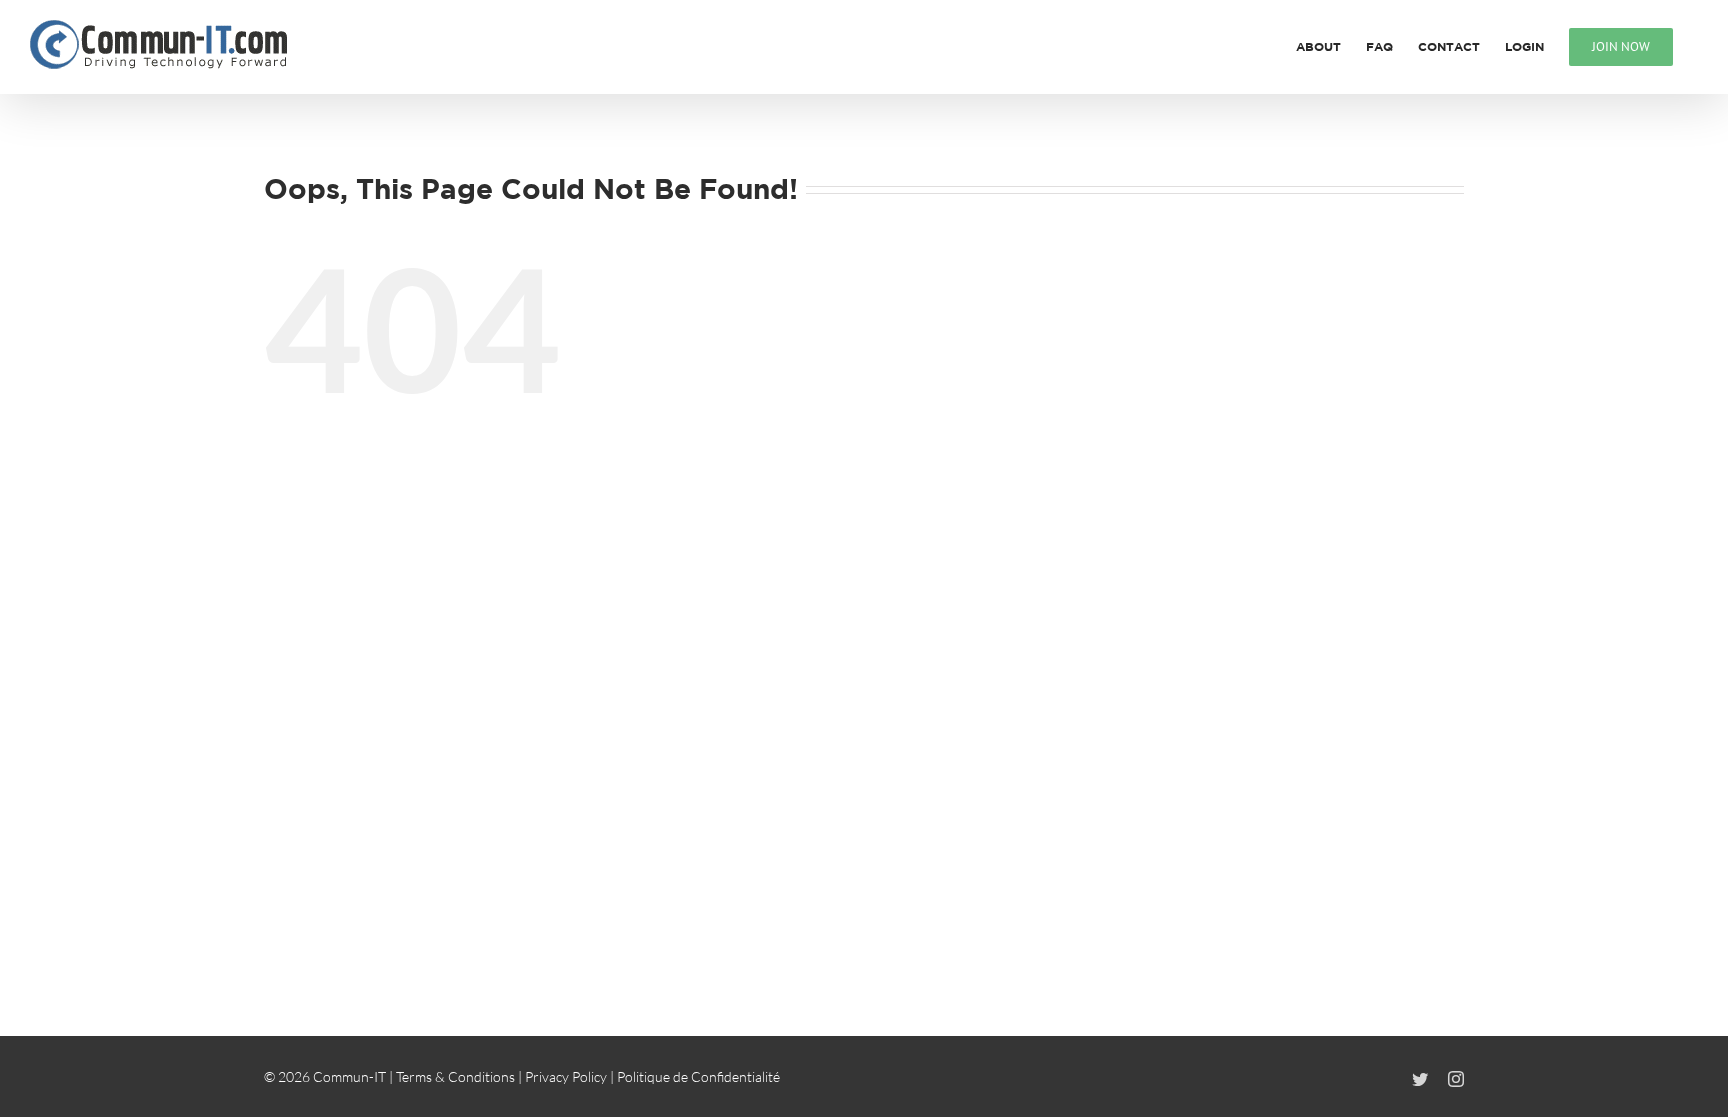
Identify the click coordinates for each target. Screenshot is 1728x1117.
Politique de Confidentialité (698, 1076)
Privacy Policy (566, 1076)
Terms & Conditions (455, 1076)
